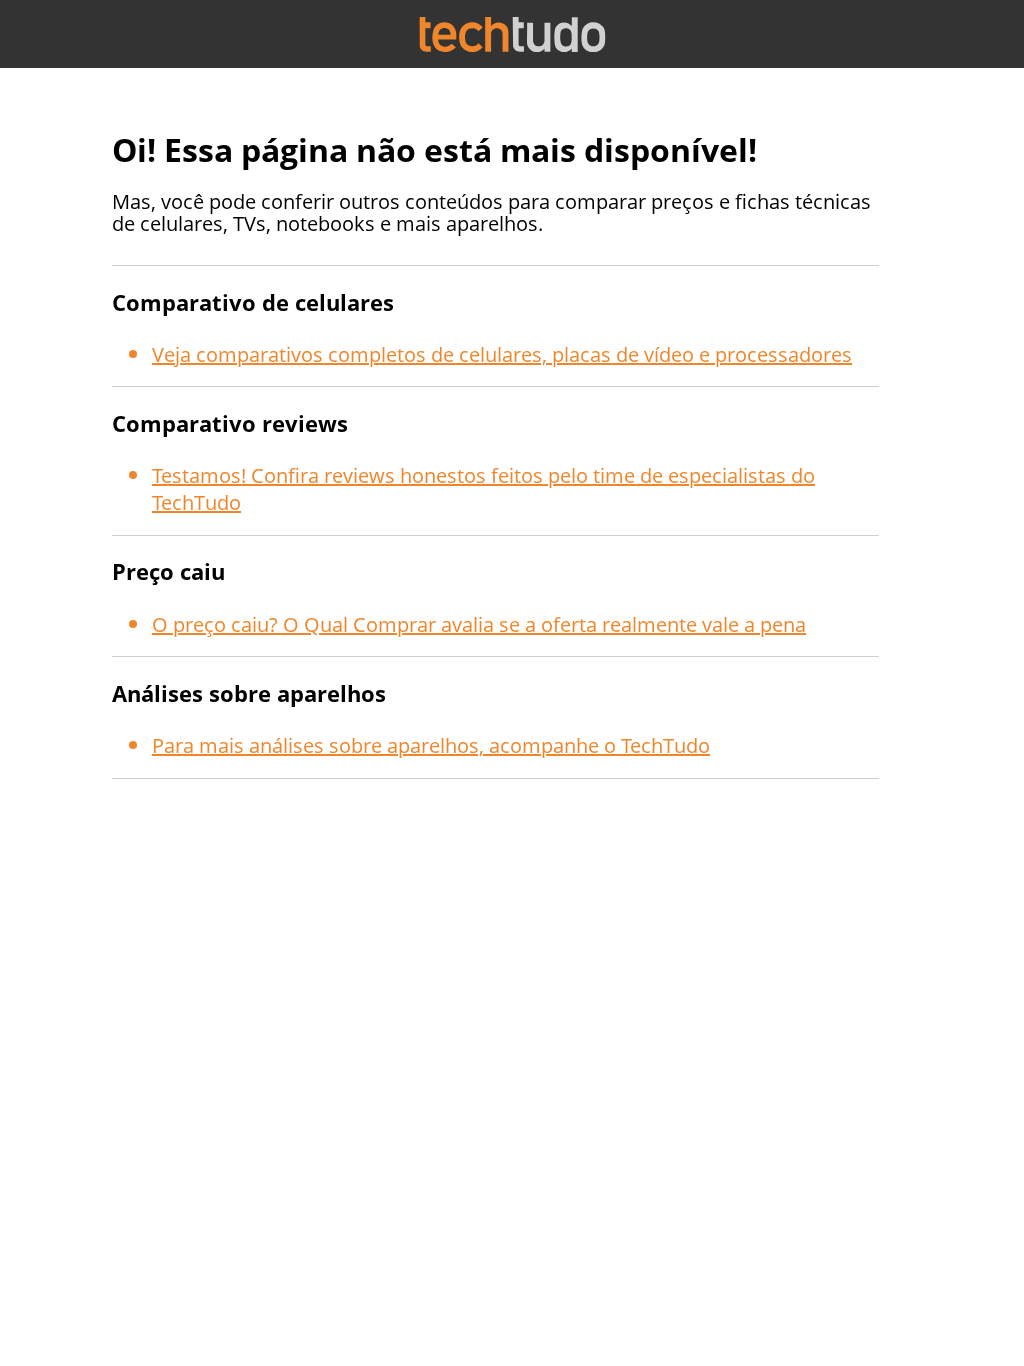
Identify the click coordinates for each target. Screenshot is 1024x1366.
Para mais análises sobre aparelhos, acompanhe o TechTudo (431, 745)
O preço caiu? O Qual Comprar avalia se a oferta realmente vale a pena (479, 624)
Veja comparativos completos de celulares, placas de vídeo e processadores (502, 354)
